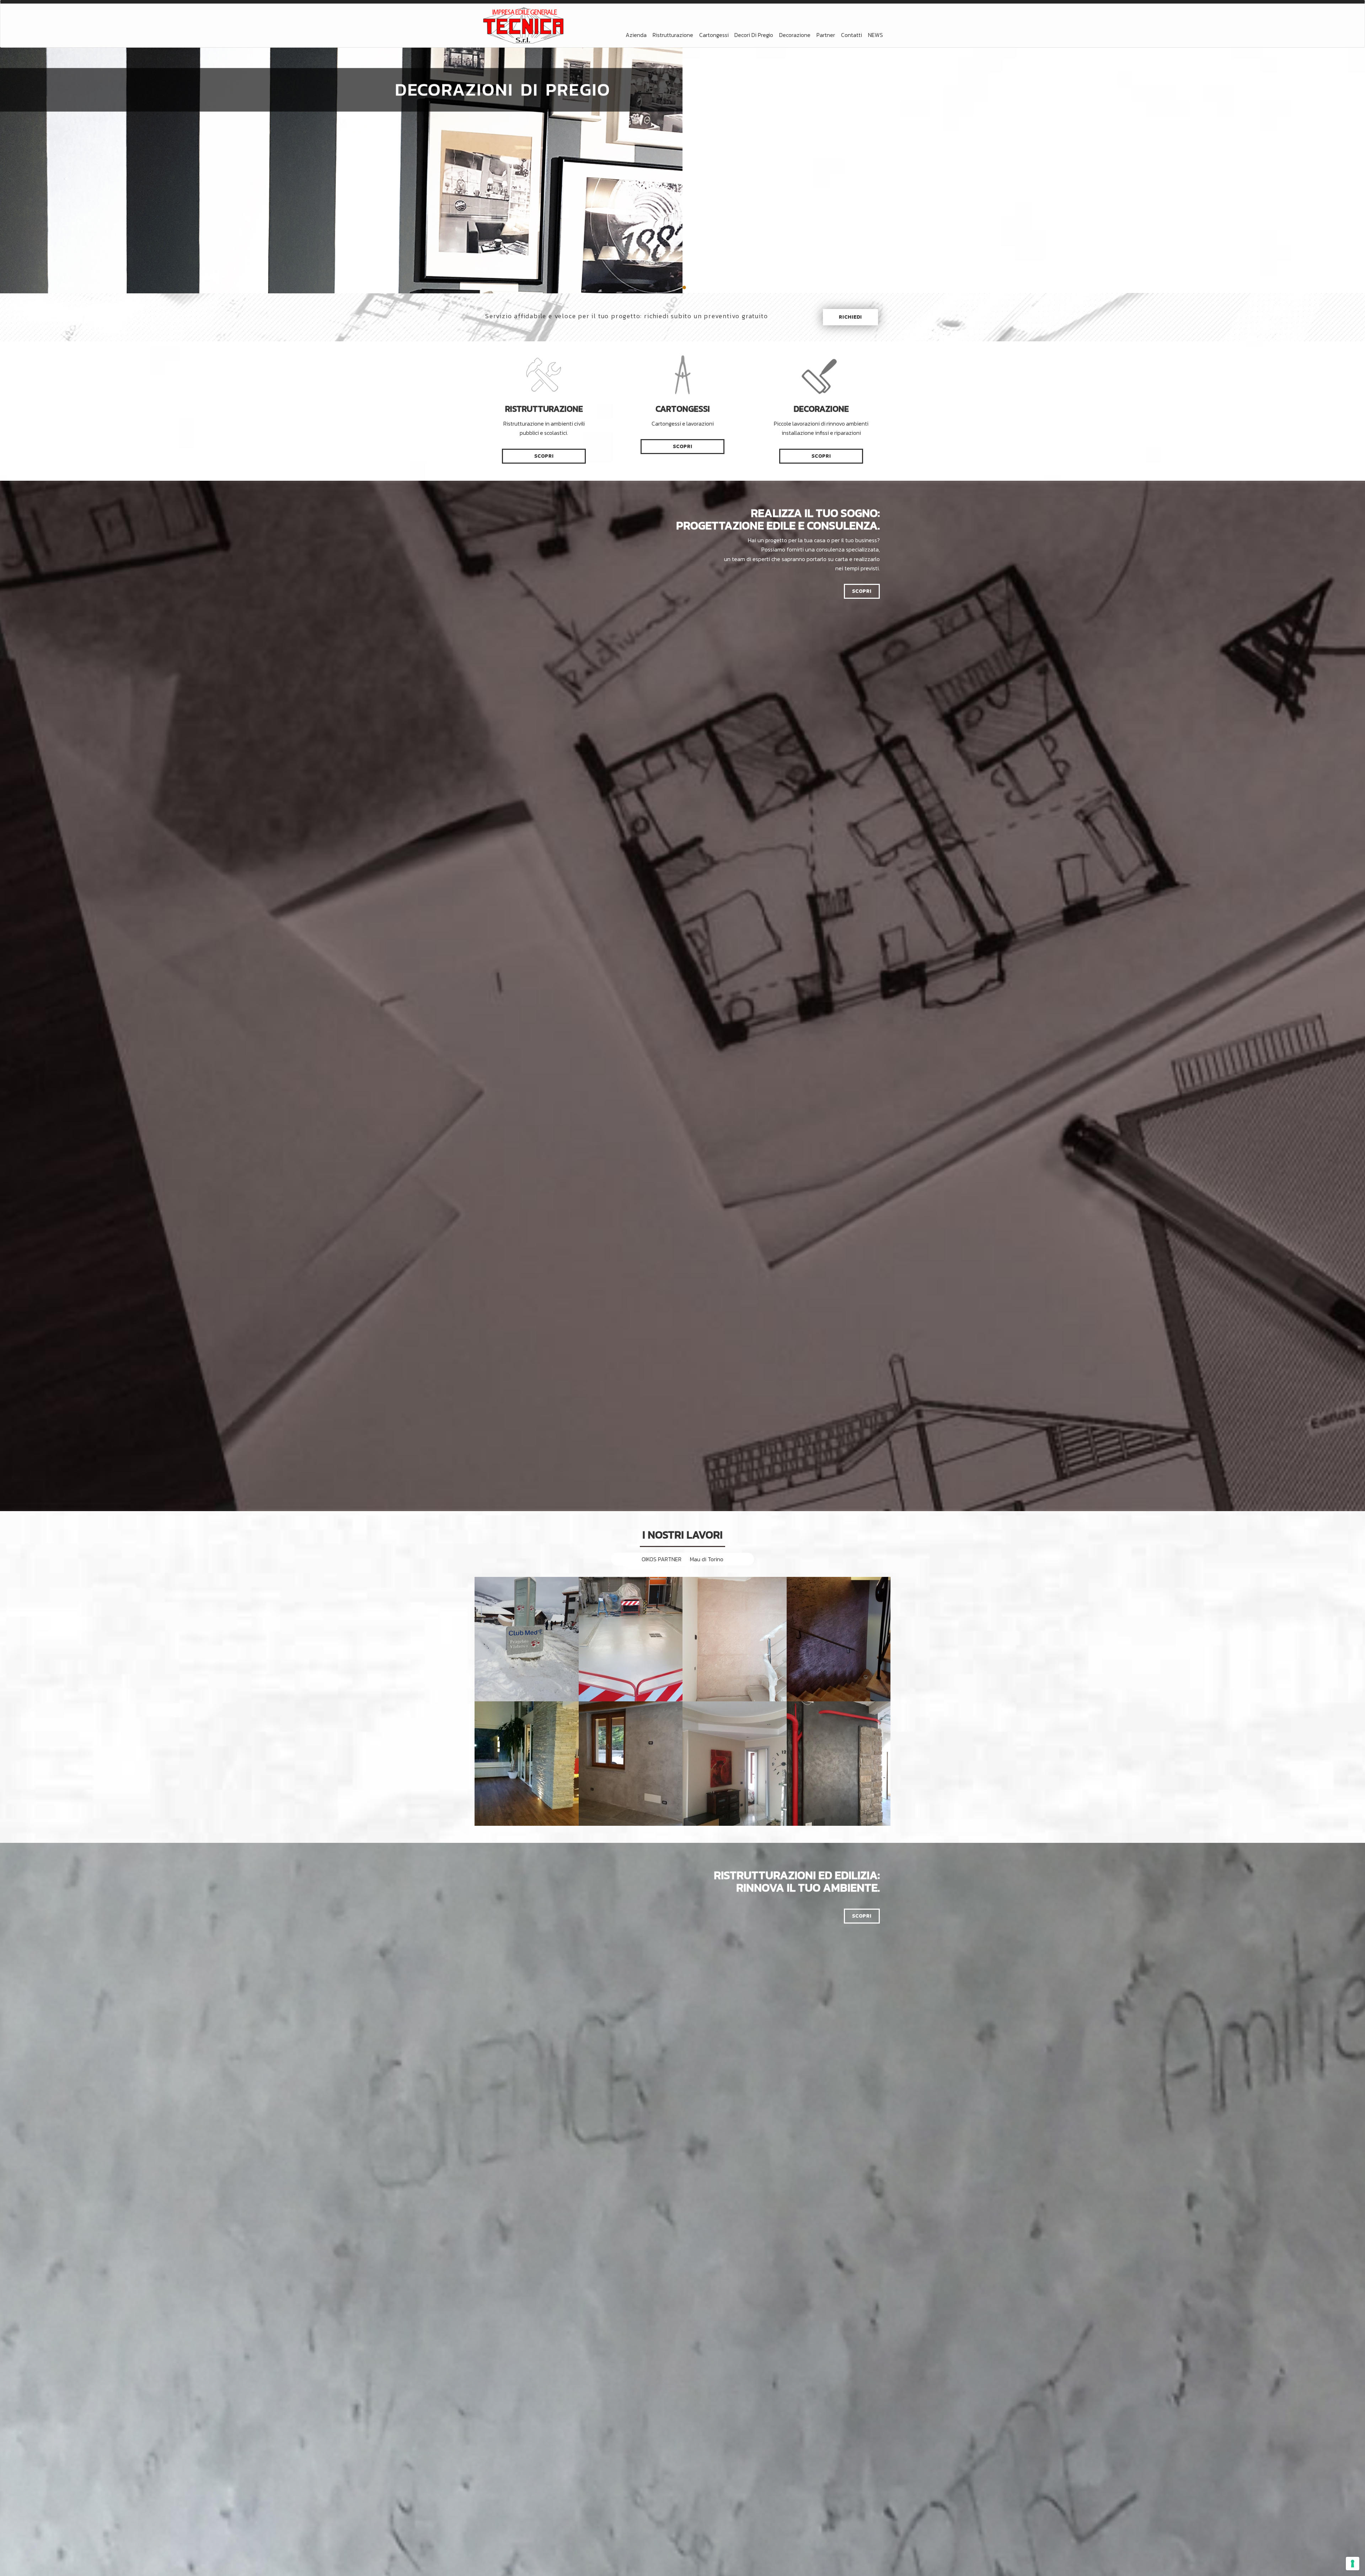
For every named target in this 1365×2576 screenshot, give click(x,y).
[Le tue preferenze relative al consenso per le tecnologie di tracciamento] (1353, 2564)
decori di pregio (754, 35)
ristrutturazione (673, 35)
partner (826, 35)
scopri (544, 456)
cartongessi (714, 35)
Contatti (852, 35)
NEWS (876, 35)
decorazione (795, 35)
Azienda (636, 35)
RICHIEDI (850, 317)
